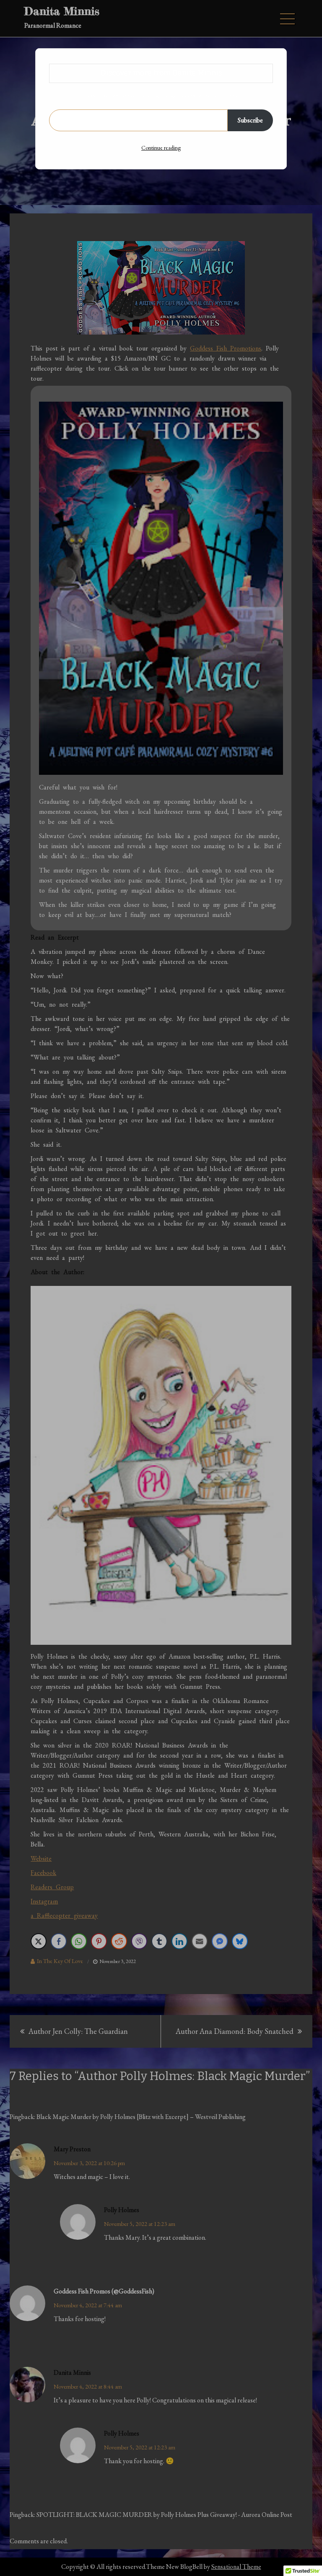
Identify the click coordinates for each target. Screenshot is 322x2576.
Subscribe (250, 120)
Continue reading (161, 148)
